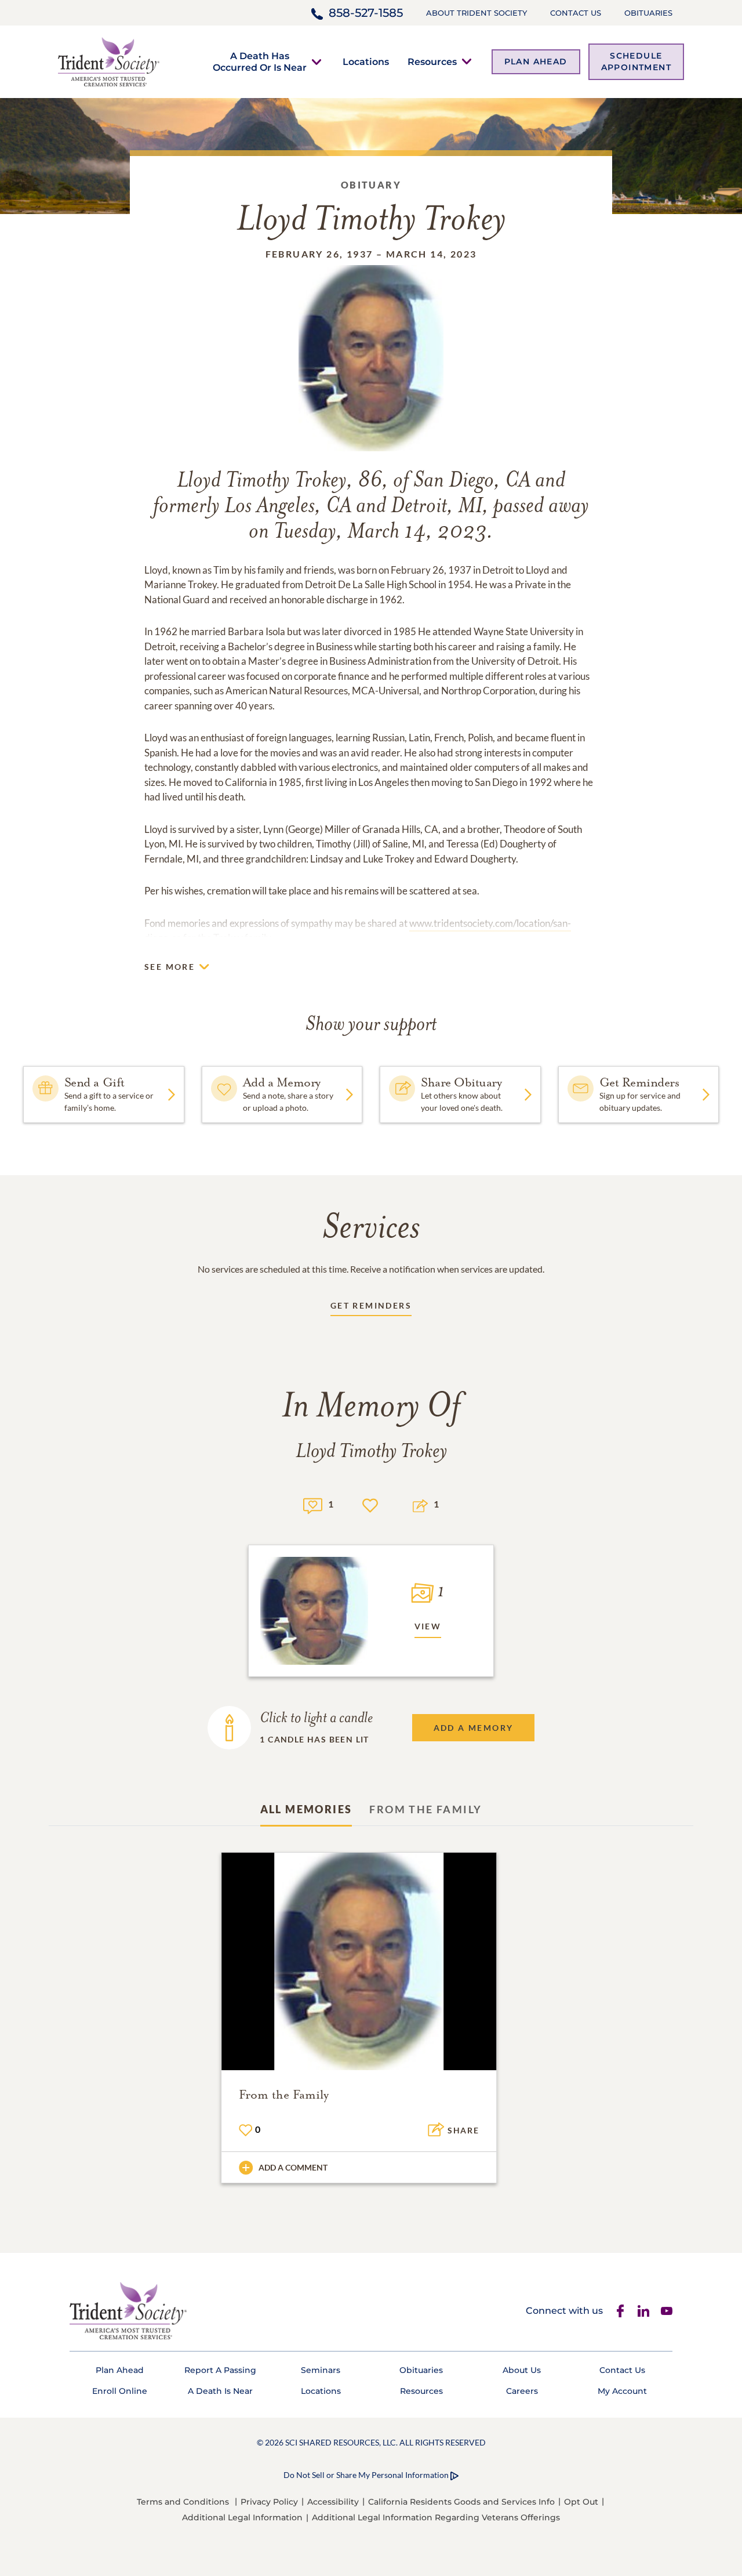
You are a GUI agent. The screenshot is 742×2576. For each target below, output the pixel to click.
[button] (260, 61)
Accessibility (333, 2502)
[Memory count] (313, 1504)
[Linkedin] (643, 2311)
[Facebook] (620, 2311)
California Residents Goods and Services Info (461, 2502)
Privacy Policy (269, 2502)
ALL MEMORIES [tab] (306, 1809)
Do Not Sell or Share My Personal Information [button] (366, 2475)
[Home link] (109, 61)
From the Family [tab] (425, 1809)
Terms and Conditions (183, 2502)
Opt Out (581, 2502)
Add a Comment (293, 2167)
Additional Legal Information (242, 2517)
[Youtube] (667, 2311)
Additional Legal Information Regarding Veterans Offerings (436, 2517)
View (428, 1626)
